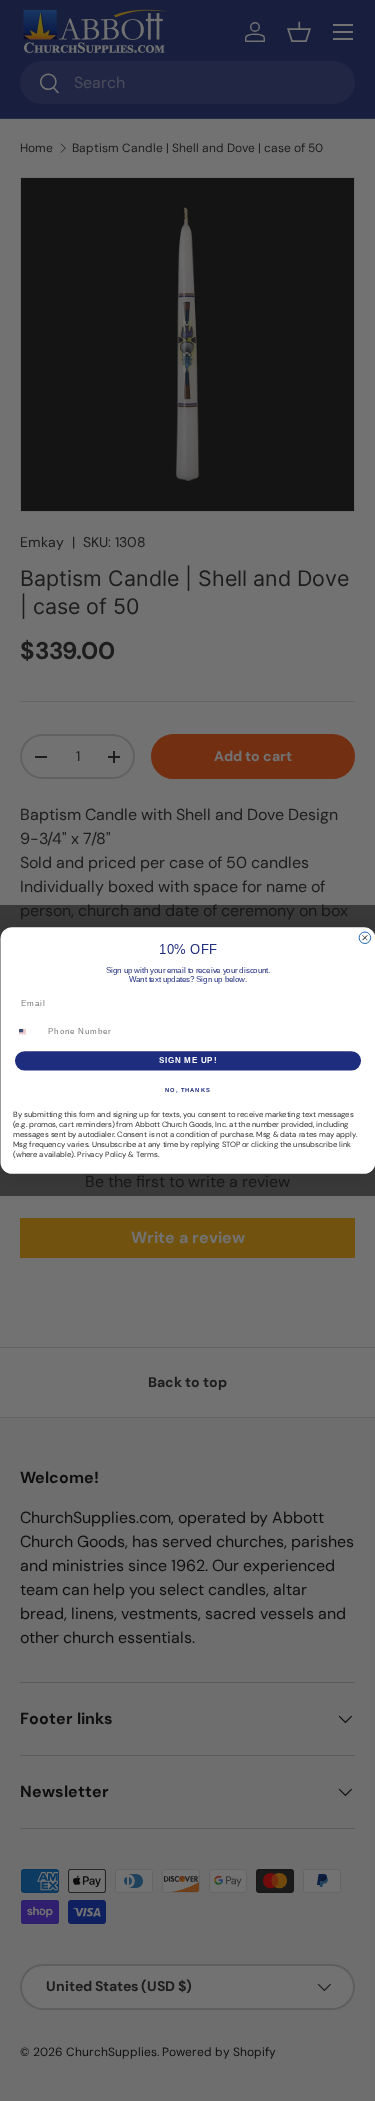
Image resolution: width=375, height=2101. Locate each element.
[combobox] (28, 1032)
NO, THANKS (188, 1089)
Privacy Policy (101, 1154)
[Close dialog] (365, 938)
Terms (147, 1154)
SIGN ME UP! (187, 1061)
